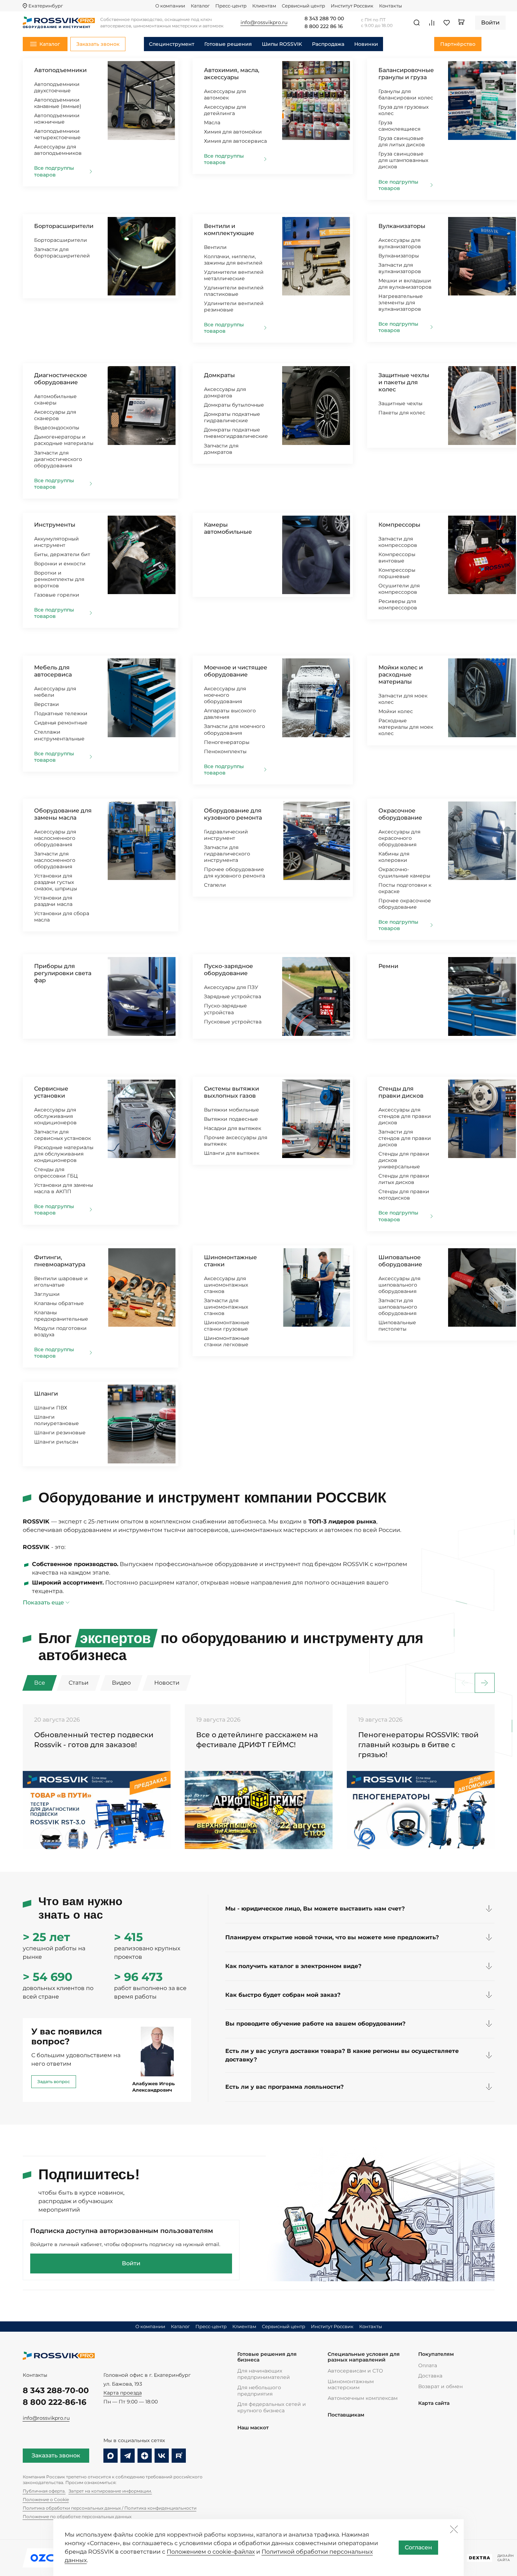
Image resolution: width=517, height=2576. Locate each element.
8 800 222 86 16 (324, 27)
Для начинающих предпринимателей (264, 2374)
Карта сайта (434, 2403)
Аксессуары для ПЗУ (231, 987)
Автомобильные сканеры (55, 400)
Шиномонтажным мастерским (351, 2385)
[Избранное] (447, 23)
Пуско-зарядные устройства (225, 1009)
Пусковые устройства (233, 1022)
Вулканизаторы (402, 226)
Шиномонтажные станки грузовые (227, 1326)
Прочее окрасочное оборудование (405, 904)
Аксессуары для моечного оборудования (225, 695)
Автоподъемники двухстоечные (57, 87)
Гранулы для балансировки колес (406, 94)
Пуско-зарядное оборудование (228, 970)
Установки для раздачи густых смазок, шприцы (56, 882)
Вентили (215, 247)
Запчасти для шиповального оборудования (398, 1307)
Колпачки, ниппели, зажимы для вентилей (233, 260)
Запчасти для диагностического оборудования (58, 459)
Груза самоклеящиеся (399, 126)
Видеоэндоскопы (57, 428)
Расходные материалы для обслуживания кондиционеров (64, 1154)
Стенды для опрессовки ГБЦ (56, 1173)
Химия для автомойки (233, 132)
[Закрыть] (454, 2529)
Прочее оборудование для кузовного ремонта (235, 873)
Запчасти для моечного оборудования (235, 729)
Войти (131, 2263)
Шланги (46, 1394)
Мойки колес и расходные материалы (401, 675)
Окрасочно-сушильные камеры (404, 873)
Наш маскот (253, 2428)
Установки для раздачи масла (53, 901)
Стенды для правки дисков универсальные (404, 1160)
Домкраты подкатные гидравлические (232, 417)
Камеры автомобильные (228, 528)
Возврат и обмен (440, 2386)
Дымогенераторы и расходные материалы (64, 440)
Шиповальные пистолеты (397, 1326)
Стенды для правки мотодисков (404, 1195)
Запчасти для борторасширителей (62, 252)
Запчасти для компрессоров (398, 542)
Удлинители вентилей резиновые (234, 306)
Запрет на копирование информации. (110, 2491)
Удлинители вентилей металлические (234, 275)
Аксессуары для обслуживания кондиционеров (55, 1116)
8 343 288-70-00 (56, 2390)
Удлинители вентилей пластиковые (234, 291)
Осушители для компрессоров (399, 589)
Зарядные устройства (233, 996)
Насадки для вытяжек (233, 1128)
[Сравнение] (432, 23)
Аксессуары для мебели (55, 692)
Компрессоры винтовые (397, 558)
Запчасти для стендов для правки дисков (405, 1138)
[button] (485, 1683)
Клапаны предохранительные (61, 1316)
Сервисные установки (51, 1092)
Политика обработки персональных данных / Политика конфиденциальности (110, 2508)
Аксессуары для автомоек (225, 94)
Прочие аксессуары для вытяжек (236, 1141)
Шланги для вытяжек (232, 1153)
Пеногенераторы (227, 742)
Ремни (388, 966)
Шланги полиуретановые (56, 1420)
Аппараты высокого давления (230, 714)
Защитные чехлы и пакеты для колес (404, 382)
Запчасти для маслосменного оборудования (55, 860)
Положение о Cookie (46, 2499)
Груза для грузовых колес (403, 110)
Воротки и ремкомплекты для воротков (59, 579)
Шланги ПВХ (51, 1408)
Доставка (430, 2376)
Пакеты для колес (402, 413)
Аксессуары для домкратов (225, 392)
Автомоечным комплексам (363, 2398)
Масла (212, 123)
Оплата (428, 2365)
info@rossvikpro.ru (46, 2418)
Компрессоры (399, 525)
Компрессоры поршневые (397, 573)
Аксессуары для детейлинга (225, 110)
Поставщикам (346, 2415)
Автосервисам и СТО (355, 2371)
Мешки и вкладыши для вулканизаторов (405, 284)
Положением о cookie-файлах (211, 2552)
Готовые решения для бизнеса (267, 2357)
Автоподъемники (60, 70)
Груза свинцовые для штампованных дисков (403, 160)
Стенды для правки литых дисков (404, 1179)
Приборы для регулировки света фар (63, 973)
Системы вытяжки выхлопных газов (231, 1092)
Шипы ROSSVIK (282, 44)
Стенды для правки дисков (401, 1092)
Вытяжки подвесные (231, 1119)
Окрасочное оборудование (400, 814)
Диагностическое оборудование (61, 379)
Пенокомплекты (225, 751)
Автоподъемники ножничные (57, 119)
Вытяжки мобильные (231, 1110)
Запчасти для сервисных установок (63, 1135)
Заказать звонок (56, 2455)
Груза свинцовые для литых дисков (402, 141)
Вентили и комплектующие (229, 230)
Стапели (215, 885)
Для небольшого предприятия (259, 2391)
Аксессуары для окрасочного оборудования (399, 838)
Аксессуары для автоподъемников (58, 150)
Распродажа (328, 44)
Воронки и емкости (60, 564)
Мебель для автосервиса (53, 671)
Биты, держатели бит (62, 554)
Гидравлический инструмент (226, 835)
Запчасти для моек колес (403, 699)
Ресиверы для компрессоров (398, 604)
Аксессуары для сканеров (55, 415)
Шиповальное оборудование (400, 1261)
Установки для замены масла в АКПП (64, 1188)
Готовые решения (228, 44)
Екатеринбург (46, 6)
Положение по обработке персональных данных (77, 2517)
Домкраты (219, 375)
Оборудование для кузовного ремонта (233, 814)
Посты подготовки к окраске (405, 888)
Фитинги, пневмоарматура (60, 1261)
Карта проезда (123, 2393)
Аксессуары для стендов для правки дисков (405, 1116)
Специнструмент (172, 44)
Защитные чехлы (400, 403)
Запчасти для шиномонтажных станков (226, 1307)
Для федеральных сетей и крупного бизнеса (272, 2407)
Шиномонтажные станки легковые (227, 1341)
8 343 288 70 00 (324, 19)
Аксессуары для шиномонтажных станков (226, 1285)
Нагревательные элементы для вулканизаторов (401, 303)
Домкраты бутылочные (234, 405)
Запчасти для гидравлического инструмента (227, 854)
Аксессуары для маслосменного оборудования (55, 838)
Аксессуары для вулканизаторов (400, 243)
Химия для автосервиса (235, 141)
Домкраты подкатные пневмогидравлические (236, 433)
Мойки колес (396, 711)
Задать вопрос (54, 2082)
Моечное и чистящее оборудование (236, 671)
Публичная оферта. (44, 2491)
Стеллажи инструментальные (59, 735)
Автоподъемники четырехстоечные (57, 134)
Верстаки (47, 704)
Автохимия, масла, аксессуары (232, 74)
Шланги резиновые (60, 1433)
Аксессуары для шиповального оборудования (399, 1285)
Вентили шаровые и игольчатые (61, 1282)
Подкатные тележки (61, 713)
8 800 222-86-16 (55, 2402)
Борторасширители (64, 226)
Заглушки (47, 1294)
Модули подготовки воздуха (60, 1331)
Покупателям (436, 2354)
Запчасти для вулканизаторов (400, 268)
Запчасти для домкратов (221, 449)
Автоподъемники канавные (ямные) (58, 103)
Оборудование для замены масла (63, 814)
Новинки (366, 44)
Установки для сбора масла (62, 917)
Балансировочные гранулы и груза (406, 74)
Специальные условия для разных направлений (364, 2357)
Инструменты (55, 525)
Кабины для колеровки (394, 857)
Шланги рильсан (56, 1442)
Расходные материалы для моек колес (406, 727)
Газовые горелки (57, 595)
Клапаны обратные (59, 1303)
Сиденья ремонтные (61, 723)
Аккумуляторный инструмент (56, 542)
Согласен (418, 2547)
